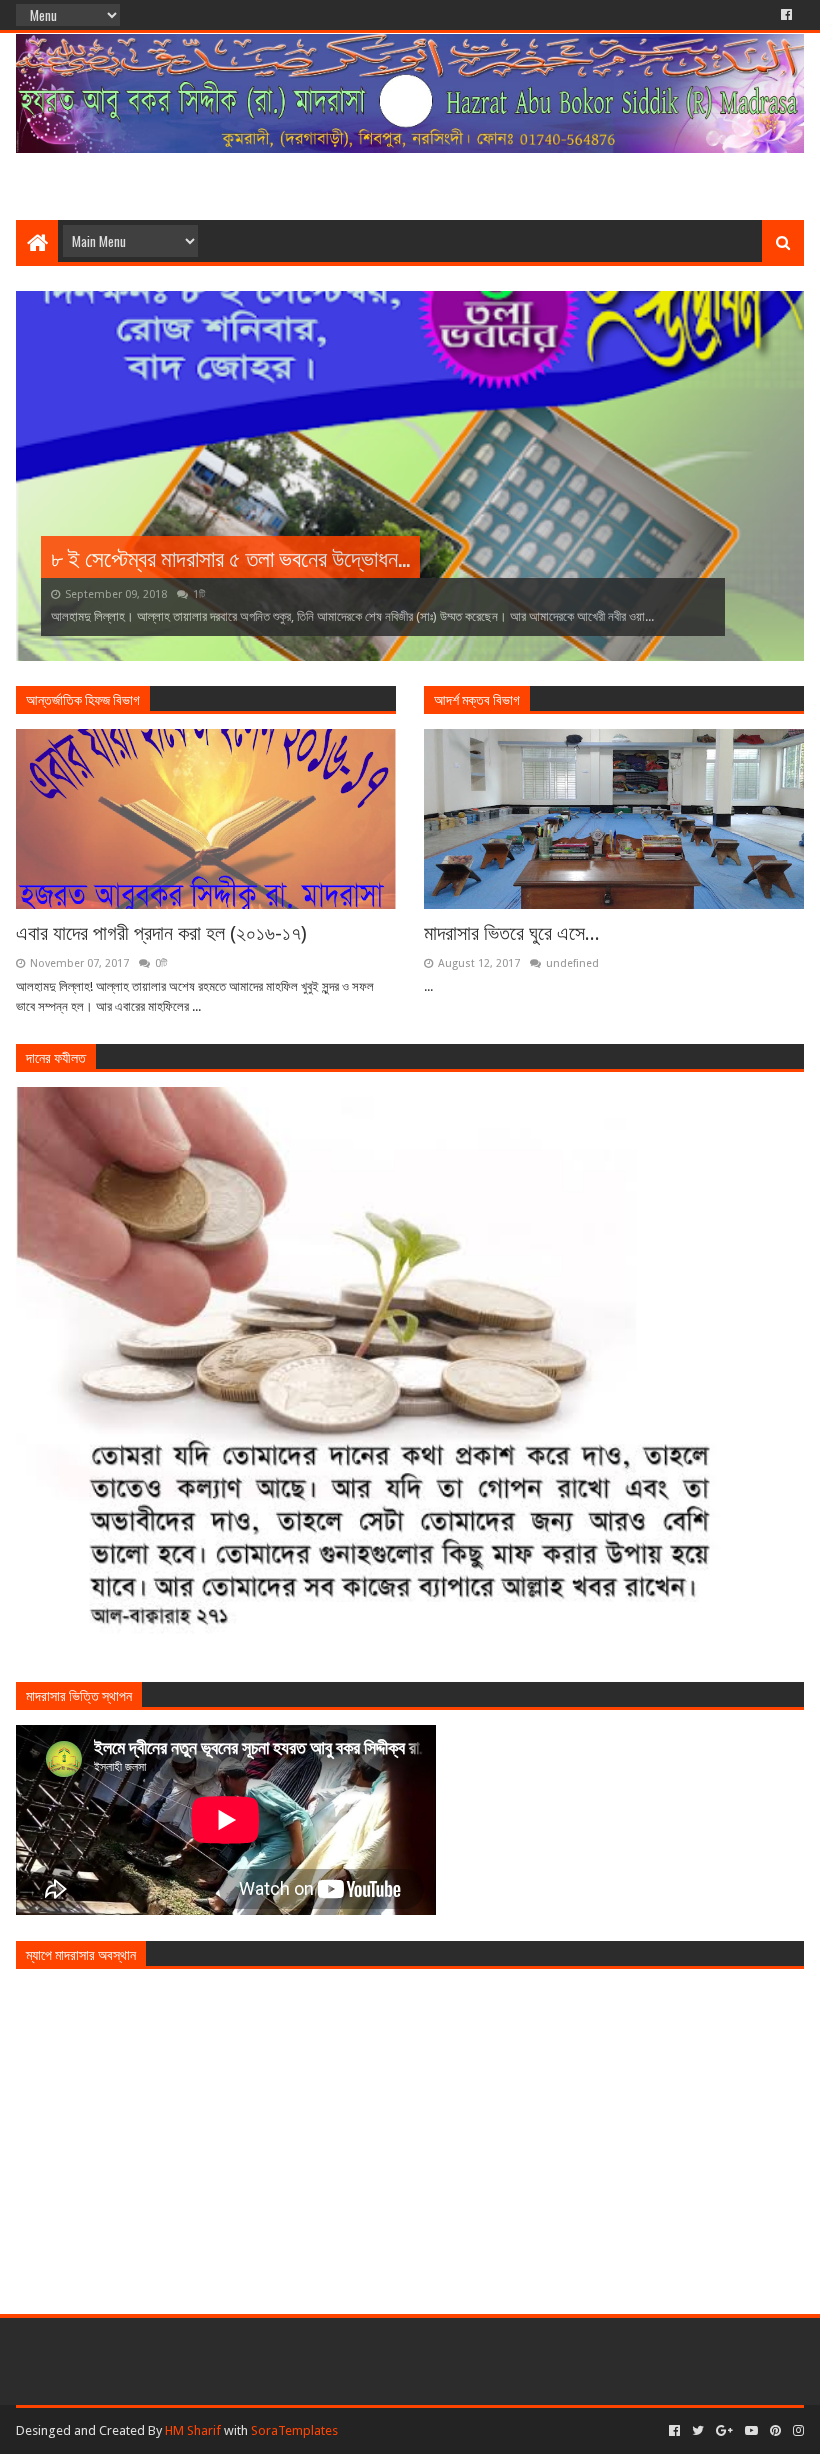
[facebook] (784, 15)
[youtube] (751, 2431)
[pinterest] (775, 2431)
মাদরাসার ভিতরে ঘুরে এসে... (512, 933)
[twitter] (698, 2431)
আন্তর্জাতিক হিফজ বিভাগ (83, 698)
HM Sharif (193, 2430)
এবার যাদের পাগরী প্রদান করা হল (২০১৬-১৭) (161, 933)
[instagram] (796, 2431)
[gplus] (724, 2431)
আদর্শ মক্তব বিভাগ (477, 698)
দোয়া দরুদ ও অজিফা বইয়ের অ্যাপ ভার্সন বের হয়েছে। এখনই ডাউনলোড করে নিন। (347, 557)
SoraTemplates (294, 2430)
